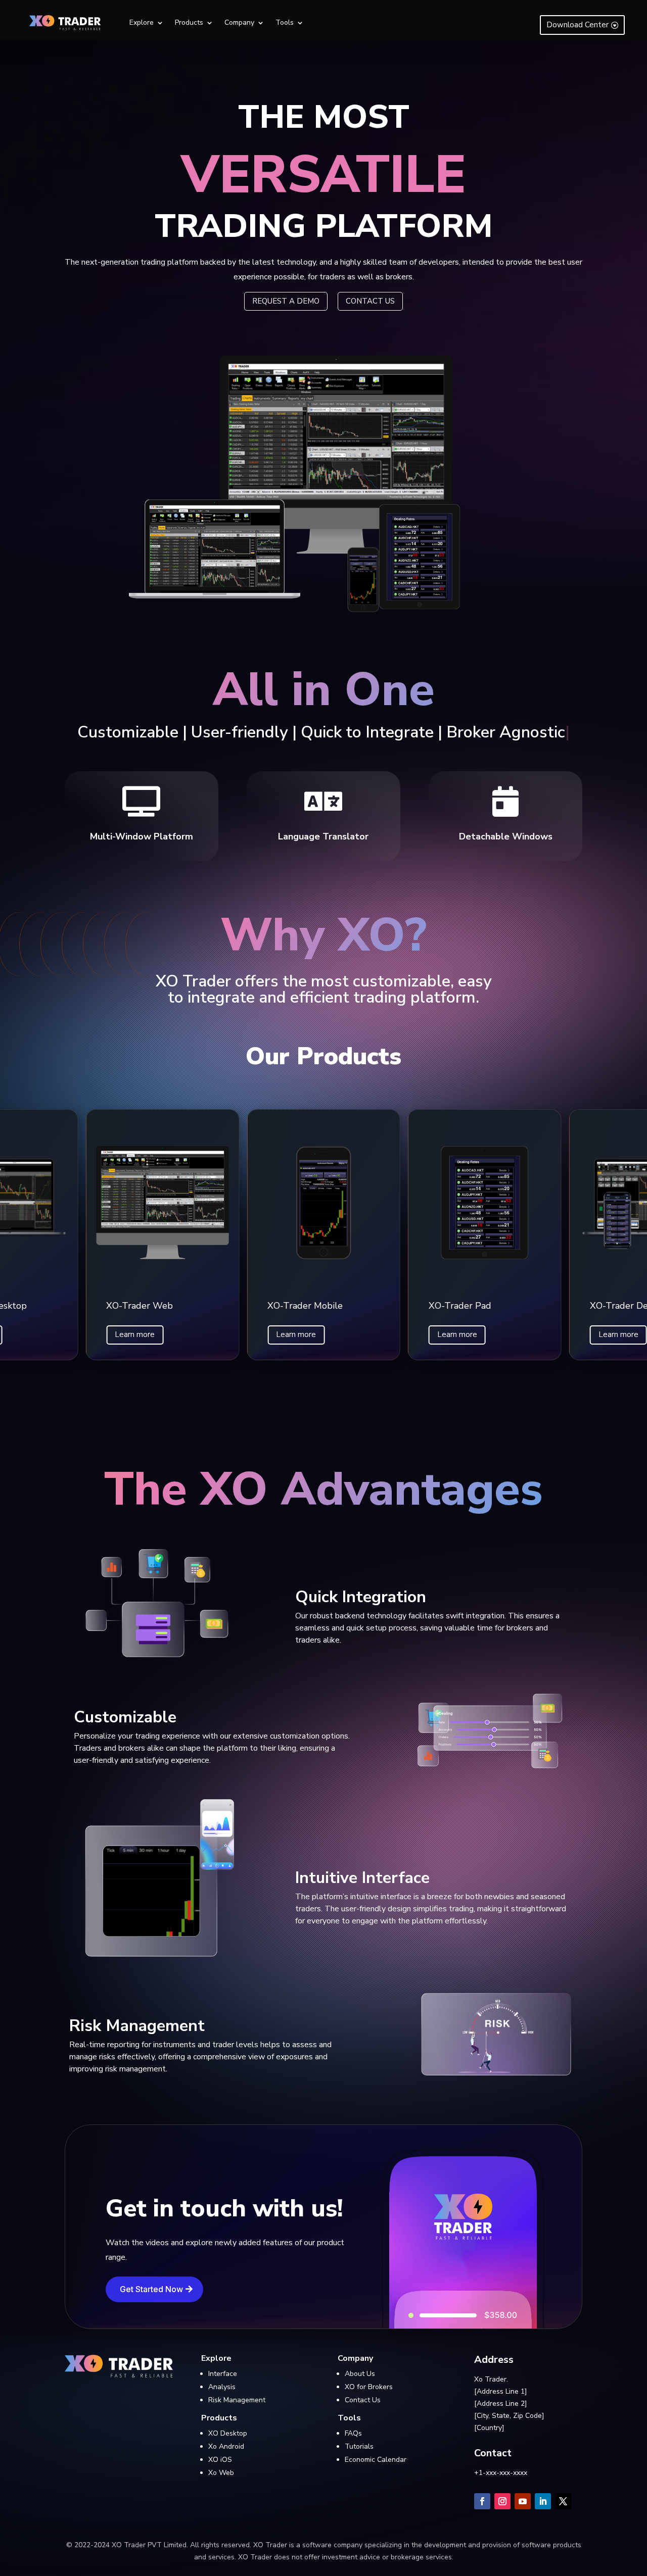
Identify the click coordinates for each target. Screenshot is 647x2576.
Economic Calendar (376, 2460)
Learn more (135, 1334)
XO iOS (220, 2460)
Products (189, 23)
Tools (285, 23)
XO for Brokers (369, 2387)
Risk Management (237, 2400)
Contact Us (363, 2400)
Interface (223, 2374)
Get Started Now (151, 2289)
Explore (142, 23)
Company (239, 23)
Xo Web (221, 2473)
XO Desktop (228, 2433)
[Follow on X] (563, 2501)
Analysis (222, 2387)
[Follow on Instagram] (502, 2501)
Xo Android (226, 2446)
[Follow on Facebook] (482, 2501)
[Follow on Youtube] (523, 2501)
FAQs (353, 2433)
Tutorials (359, 2446)
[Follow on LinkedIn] (543, 2501)
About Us (360, 2374)
